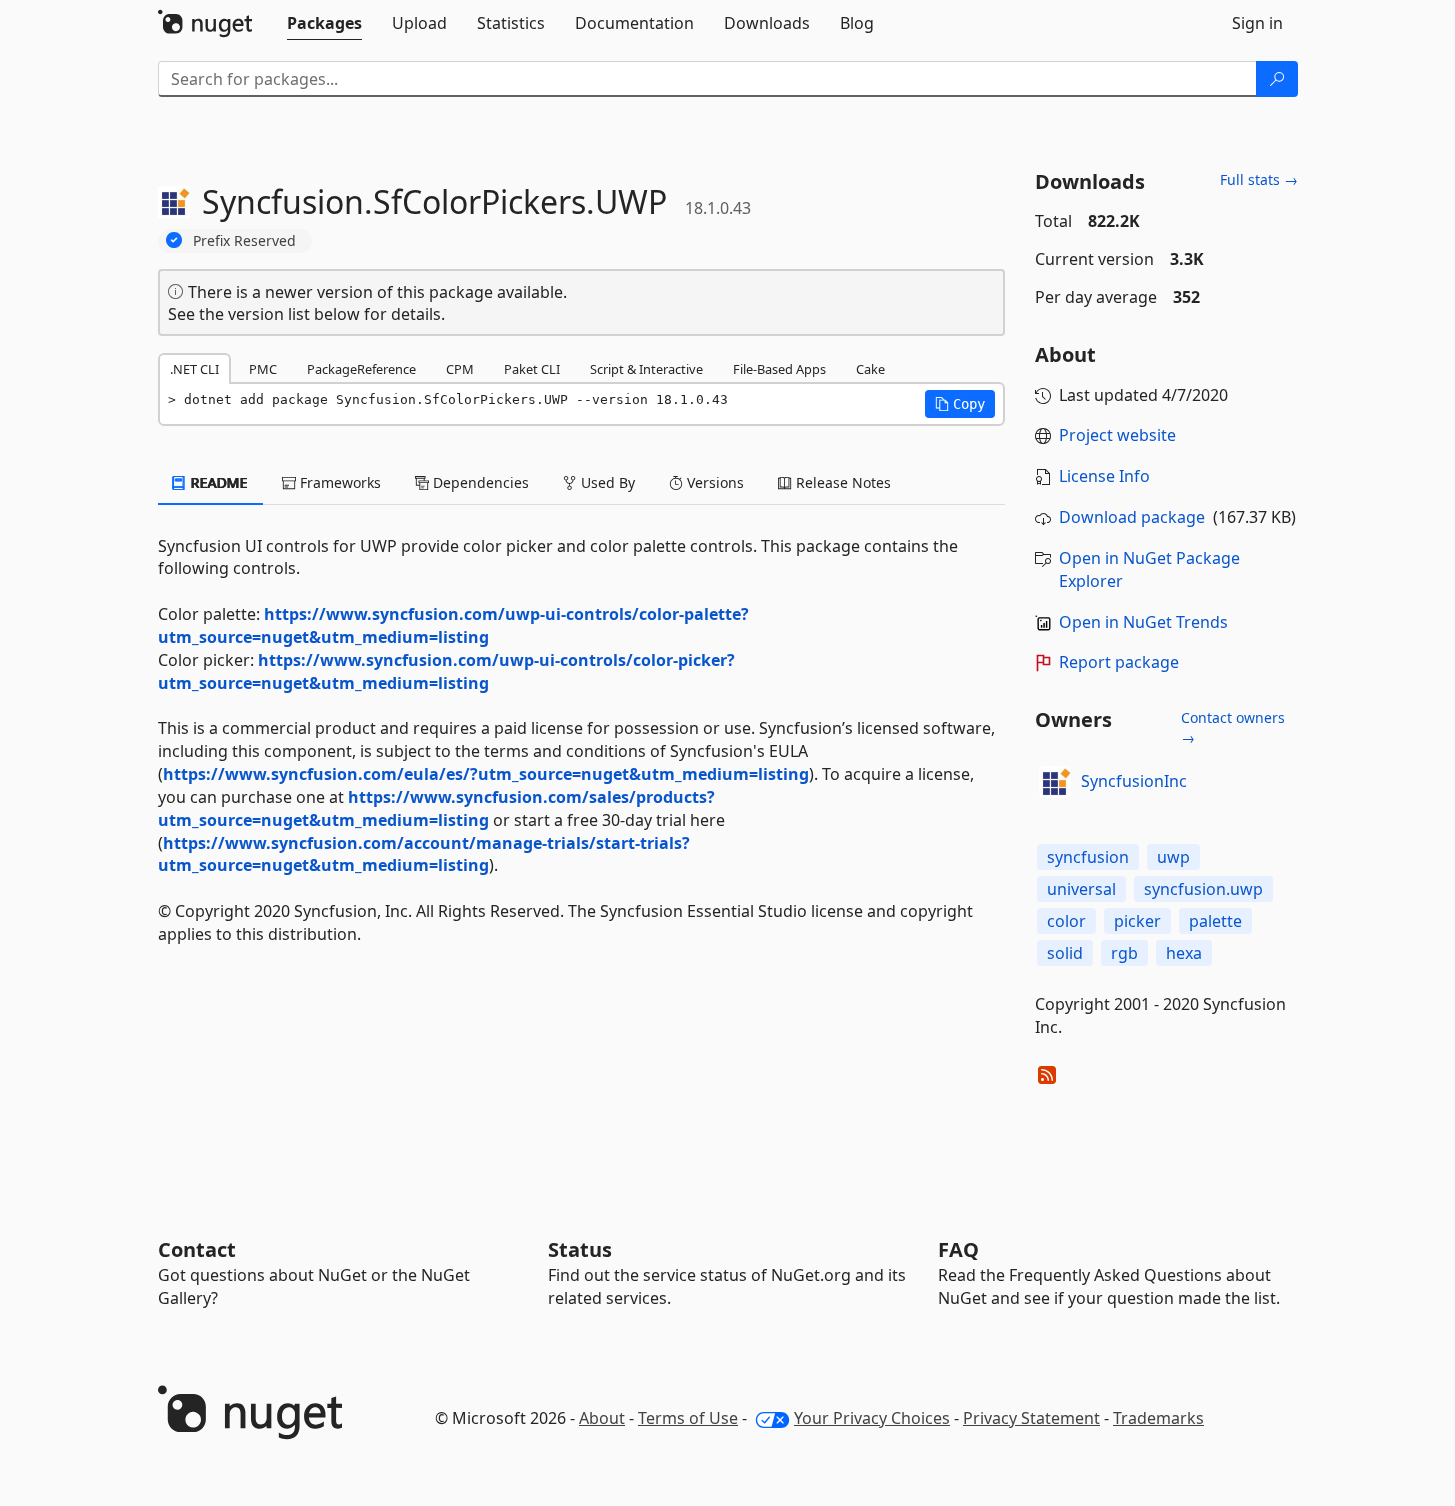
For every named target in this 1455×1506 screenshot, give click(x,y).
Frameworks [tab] (338, 482)
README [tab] (217, 482)
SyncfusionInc (1134, 781)
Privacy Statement (1031, 1418)
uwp (1173, 857)
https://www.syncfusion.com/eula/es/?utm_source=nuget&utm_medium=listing (486, 774)
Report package (1119, 662)
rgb (1124, 953)
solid (1065, 953)
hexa (1184, 953)
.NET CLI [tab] (194, 369)
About (602, 1418)
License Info (1104, 476)
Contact (197, 1249)
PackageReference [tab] (361, 369)
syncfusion (1088, 857)
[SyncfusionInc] (1055, 782)
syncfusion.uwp (1203, 889)
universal (1081, 889)
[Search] (1277, 79)
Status (580, 1249)
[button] (960, 404)
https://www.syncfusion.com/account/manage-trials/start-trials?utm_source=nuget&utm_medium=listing (424, 854)
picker (1137, 921)
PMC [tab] (263, 369)
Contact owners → (1233, 727)
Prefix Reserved (244, 240)
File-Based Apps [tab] (779, 369)
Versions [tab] (713, 482)
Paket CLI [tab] (532, 369)
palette (1215, 921)
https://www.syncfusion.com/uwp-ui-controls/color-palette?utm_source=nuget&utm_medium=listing (453, 625)
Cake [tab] (870, 369)
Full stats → (1259, 179)
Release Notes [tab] (841, 482)
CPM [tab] (460, 369)
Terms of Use (688, 1418)
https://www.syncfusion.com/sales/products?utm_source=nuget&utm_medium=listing (436, 808)
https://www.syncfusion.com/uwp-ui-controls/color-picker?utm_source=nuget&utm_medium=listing (446, 671)
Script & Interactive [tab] (646, 369)
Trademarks (1158, 1418)
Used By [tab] (606, 482)
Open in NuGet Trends (1143, 622)
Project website (1117, 435)
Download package (1132, 517)
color (1066, 921)
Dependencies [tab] (479, 482)
